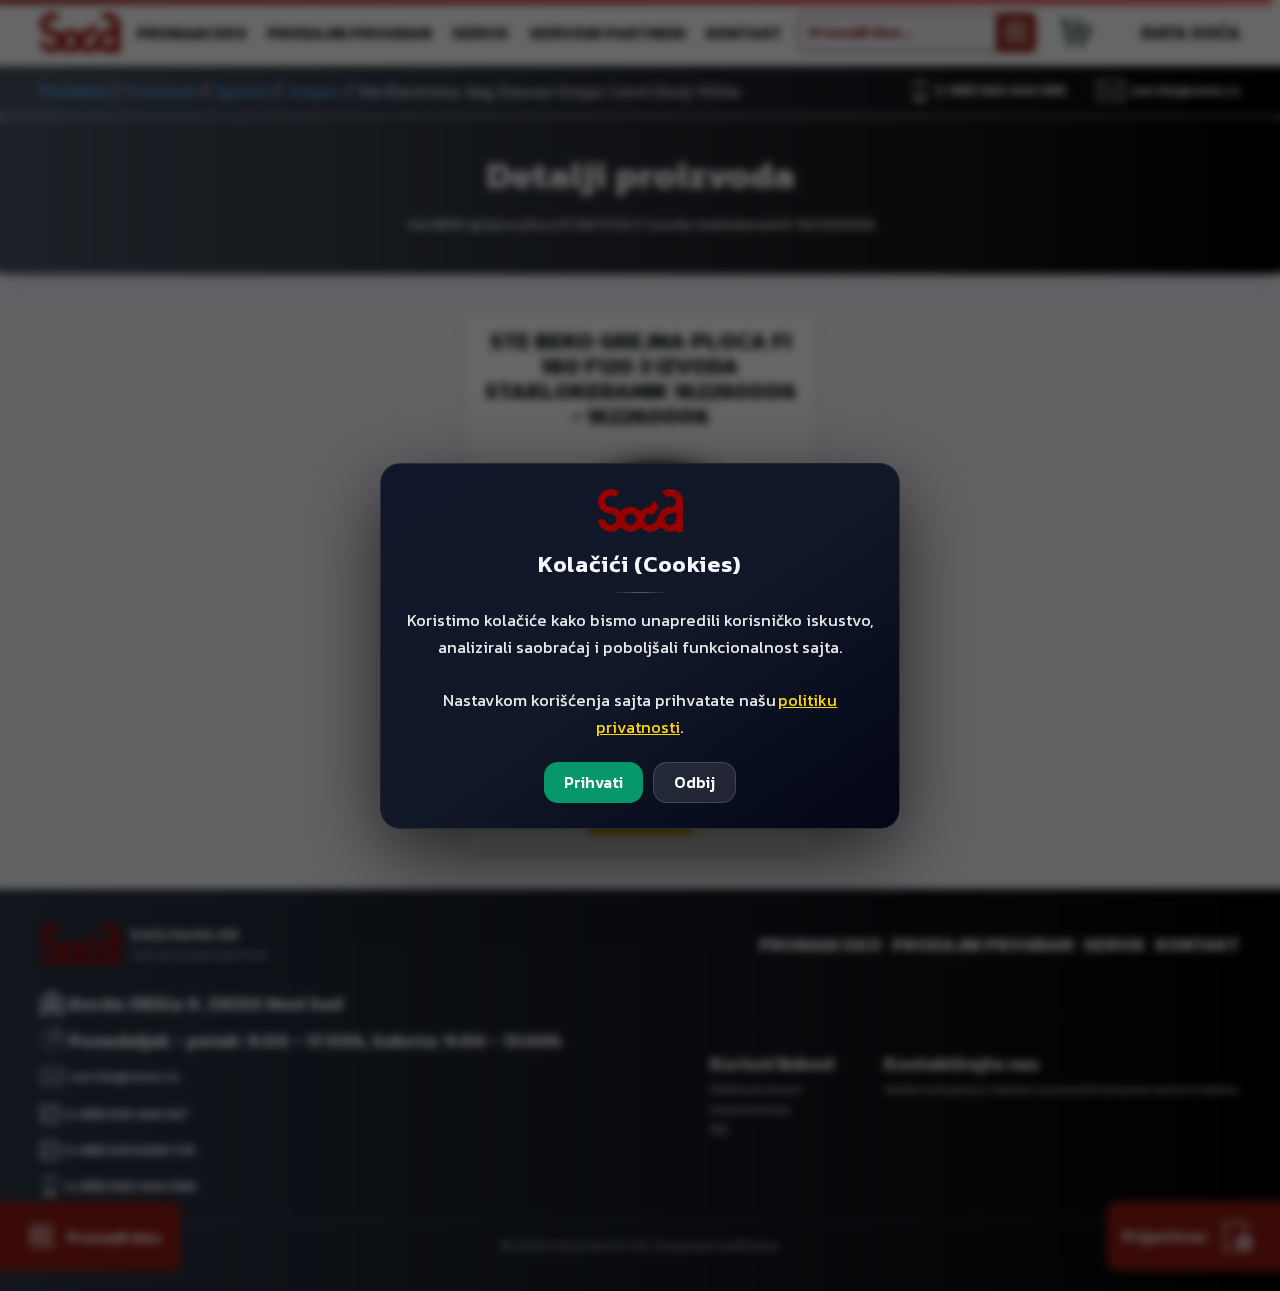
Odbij (694, 782)
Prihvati (593, 782)
